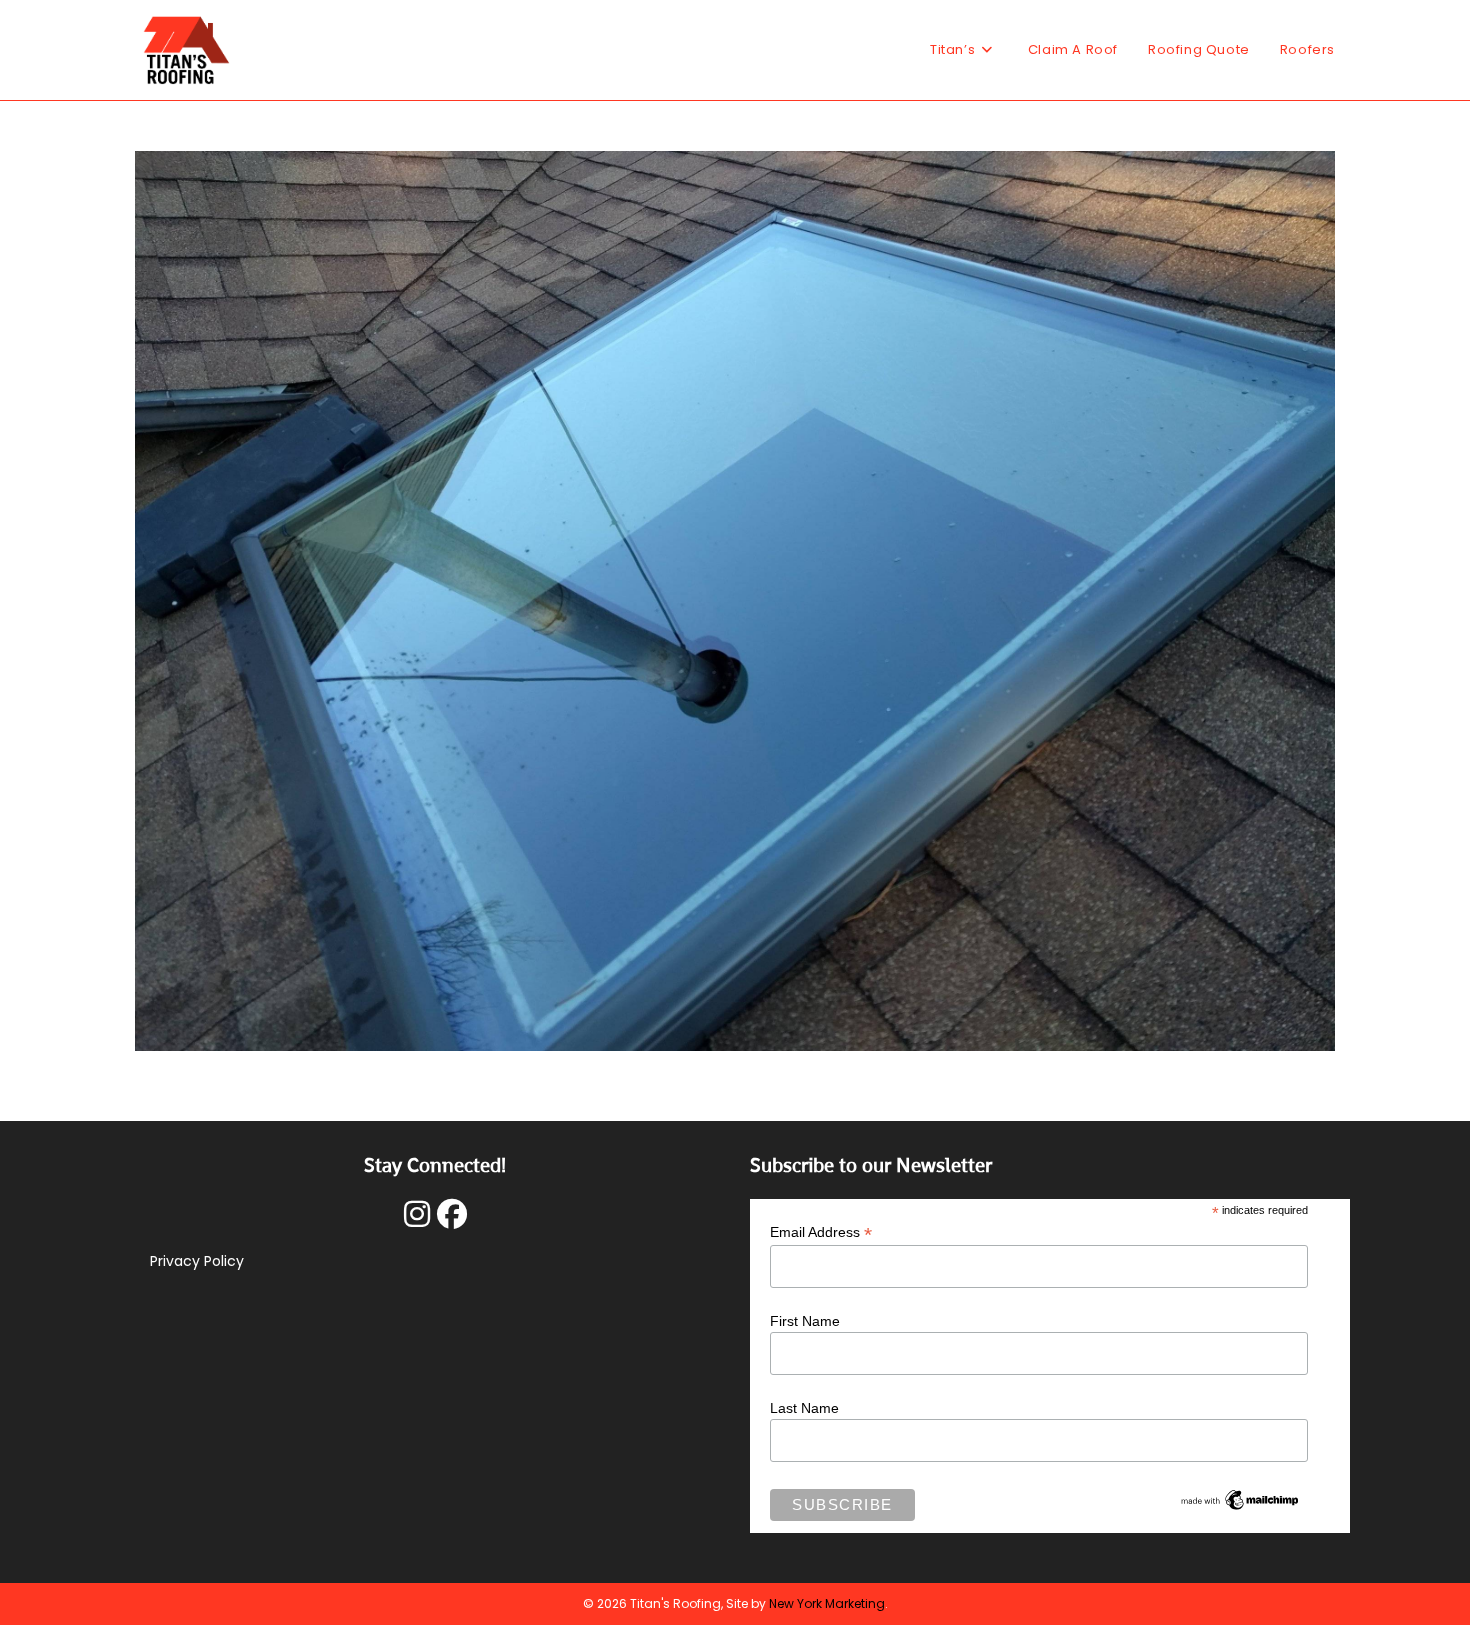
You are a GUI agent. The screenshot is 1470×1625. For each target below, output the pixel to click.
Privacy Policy (197, 1261)
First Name (805, 1321)
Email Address (821, 1232)
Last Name (804, 1408)
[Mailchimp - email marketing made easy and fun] (1240, 1498)
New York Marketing (827, 1603)
